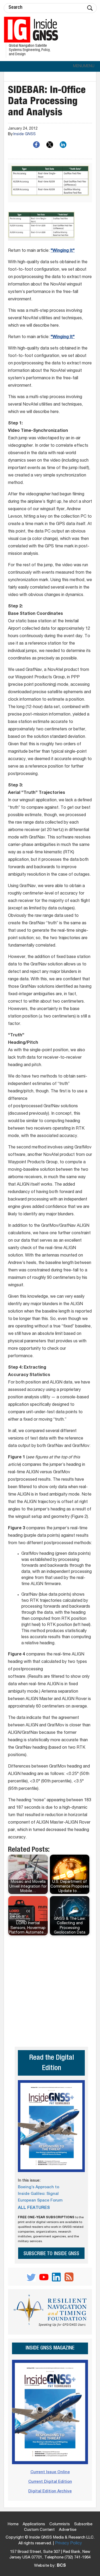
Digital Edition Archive (50, 2491)
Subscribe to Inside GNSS (51, 2254)
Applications (34, 2524)
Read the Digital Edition (51, 2063)
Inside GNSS (25, 134)
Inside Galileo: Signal (38, 2194)
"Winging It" (63, 251)
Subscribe (83, 2524)
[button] (84, 66)
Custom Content (39, 2530)
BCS (61, 2566)
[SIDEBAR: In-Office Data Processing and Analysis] (50, 183)
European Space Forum (40, 2201)
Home (13, 2524)
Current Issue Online (50, 2472)
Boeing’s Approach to (39, 2187)
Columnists (60, 2524)
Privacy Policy (68, 2544)
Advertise (68, 2530)
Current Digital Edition (50, 2482)
